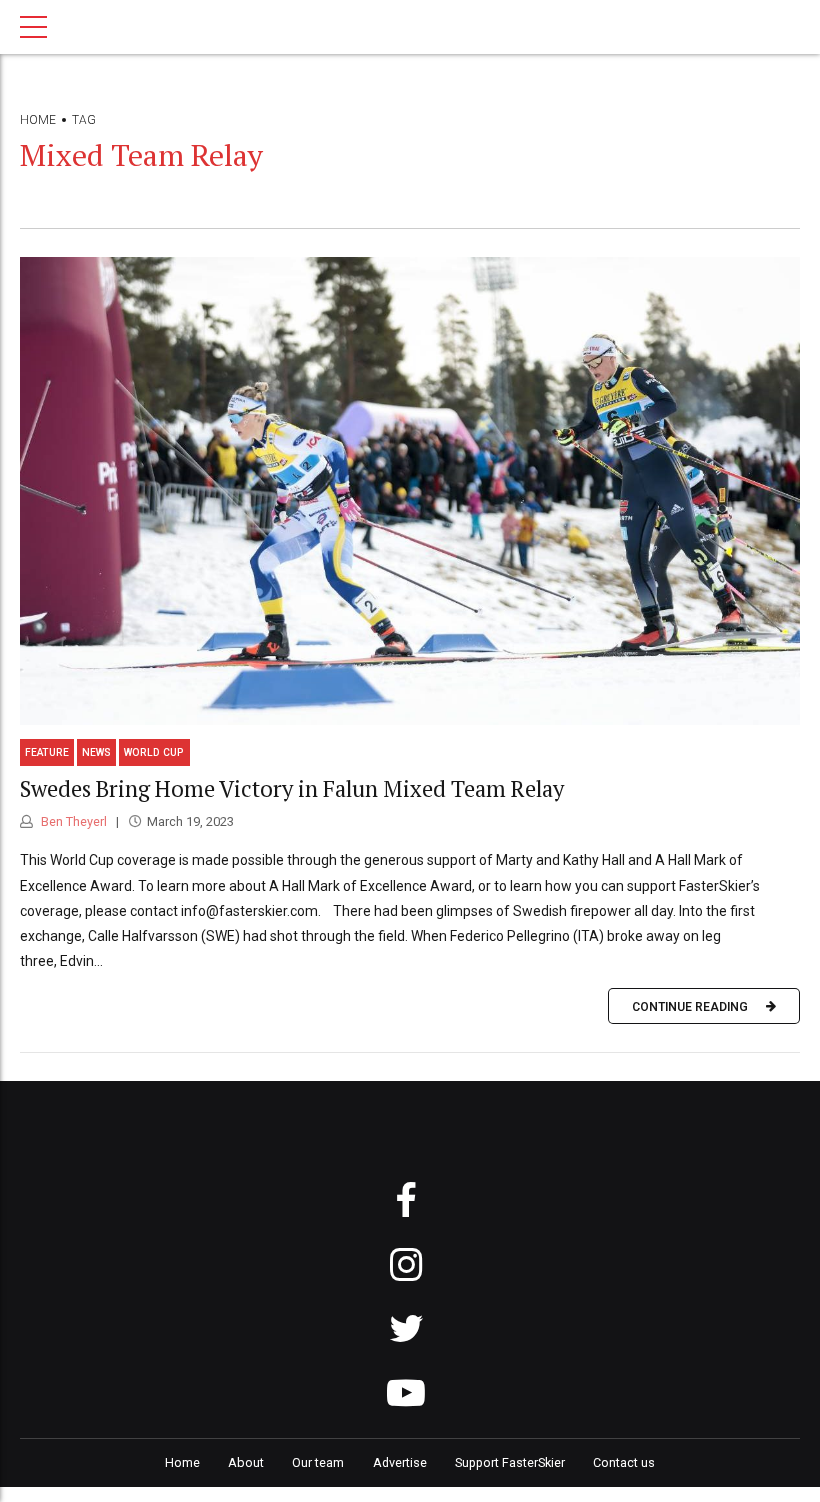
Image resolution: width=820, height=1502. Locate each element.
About (246, 1462)
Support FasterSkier (510, 1462)
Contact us (624, 1462)
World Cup (154, 752)
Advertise (400, 1462)
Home (38, 120)
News (96, 752)
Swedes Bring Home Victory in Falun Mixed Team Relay (292, 788)
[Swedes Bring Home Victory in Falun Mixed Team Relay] (410, 491)
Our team (318, 1462)
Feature (47, 752)
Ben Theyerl (72, 821)
